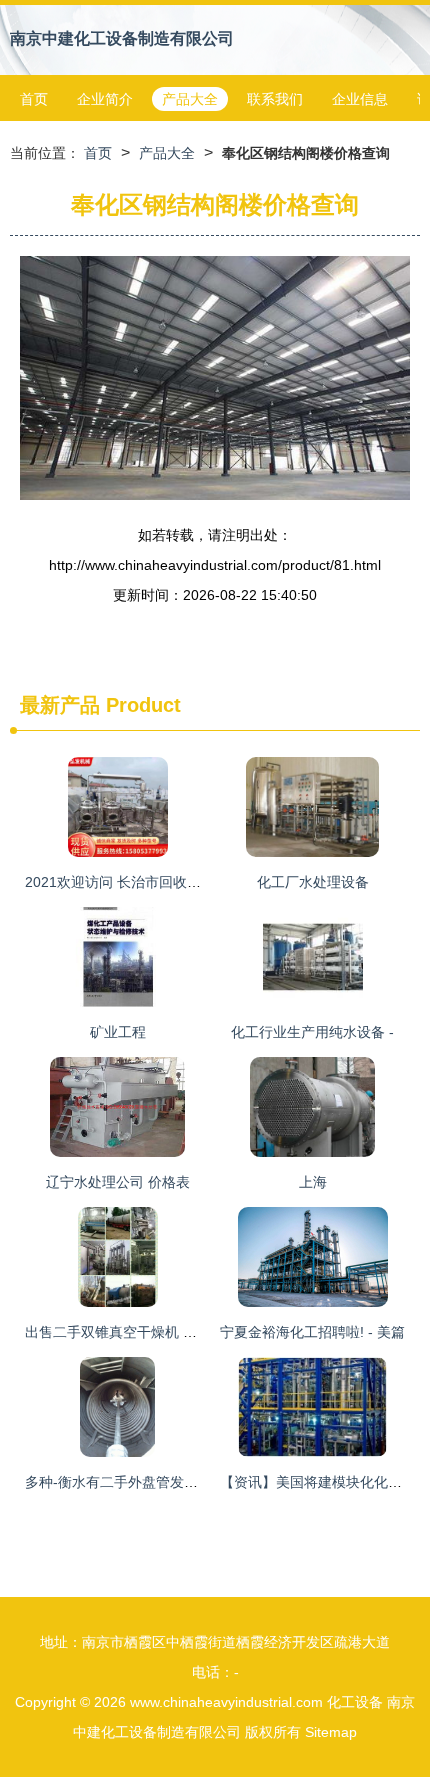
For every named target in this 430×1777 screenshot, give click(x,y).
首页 (34, 99)
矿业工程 (118, 1032)
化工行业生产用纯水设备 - (312, 1032)
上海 (313, 1182)
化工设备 (355, 1702)
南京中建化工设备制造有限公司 (122, 38)
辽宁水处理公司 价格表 (118, 1182)
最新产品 (60, 705)
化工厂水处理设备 (313, 882)
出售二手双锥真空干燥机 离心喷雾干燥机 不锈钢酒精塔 (197, 1332)
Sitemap (331, 1732)
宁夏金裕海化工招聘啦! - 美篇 (312, 1332)
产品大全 (190, 99)
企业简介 (105, 99)
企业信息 (360, 99)
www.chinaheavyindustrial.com (226, 1702)
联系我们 (275, 99)
